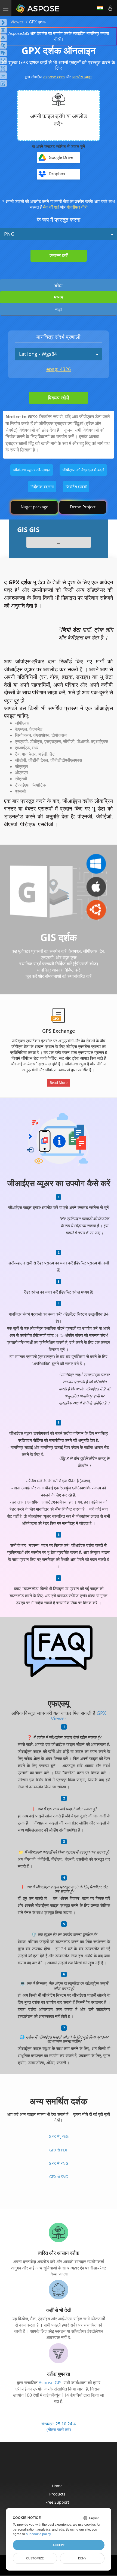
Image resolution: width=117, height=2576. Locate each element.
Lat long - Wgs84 (38, 354)
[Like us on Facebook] (48, 2466)
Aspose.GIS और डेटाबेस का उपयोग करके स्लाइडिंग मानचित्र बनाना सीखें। (59, 36)
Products (57, 2494)
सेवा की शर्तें (51, 207)
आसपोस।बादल (82, 77)
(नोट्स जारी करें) (59, 2429)
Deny (82, 2558)
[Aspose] (38, 8)
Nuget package (34, 507)
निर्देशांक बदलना (42, 487)
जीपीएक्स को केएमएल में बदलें (83, 470)
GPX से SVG (59, 2177)
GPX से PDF (59, 2150)
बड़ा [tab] (59, 309)
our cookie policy (38, 2534)
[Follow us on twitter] (59, 2466)
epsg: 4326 (59, 369)
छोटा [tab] (59, 285)
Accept (59, 2545)
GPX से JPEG (59, 2136)
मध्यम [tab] (59, 297)
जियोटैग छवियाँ (76, 487)
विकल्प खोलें (59, 398)
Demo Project (83, 507)
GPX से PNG (59, 2163)
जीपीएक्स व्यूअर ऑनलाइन (32, 470)
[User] (110, 8)
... (59, 542)
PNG (9, 234)
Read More (59, 1083)
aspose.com (54, 77)
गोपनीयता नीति (77, 207)
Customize (35, 2558)
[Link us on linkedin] (70, 2466)
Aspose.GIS (50, 2383)
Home (57, 2486)
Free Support (57, 2502)
